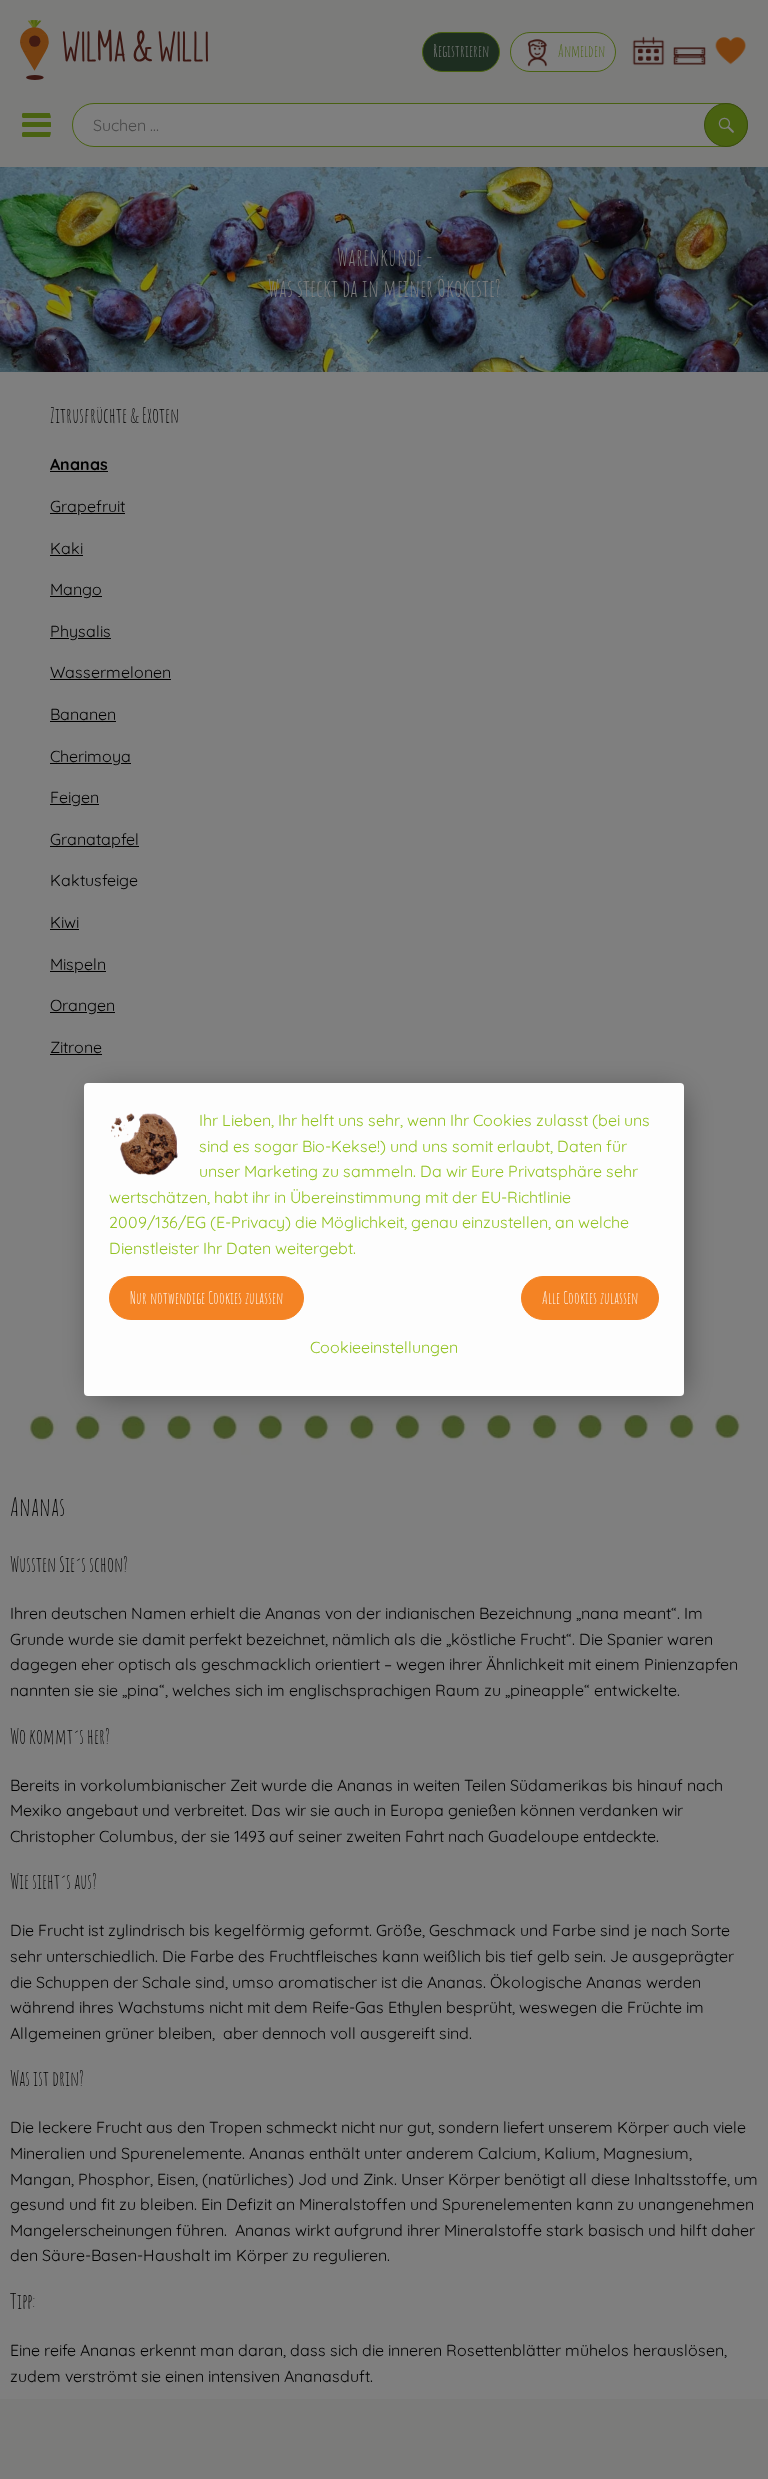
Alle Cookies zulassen (590, 1298)
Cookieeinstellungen (384, 1347)
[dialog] (384, 1239)
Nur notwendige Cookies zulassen (206, 1298)
